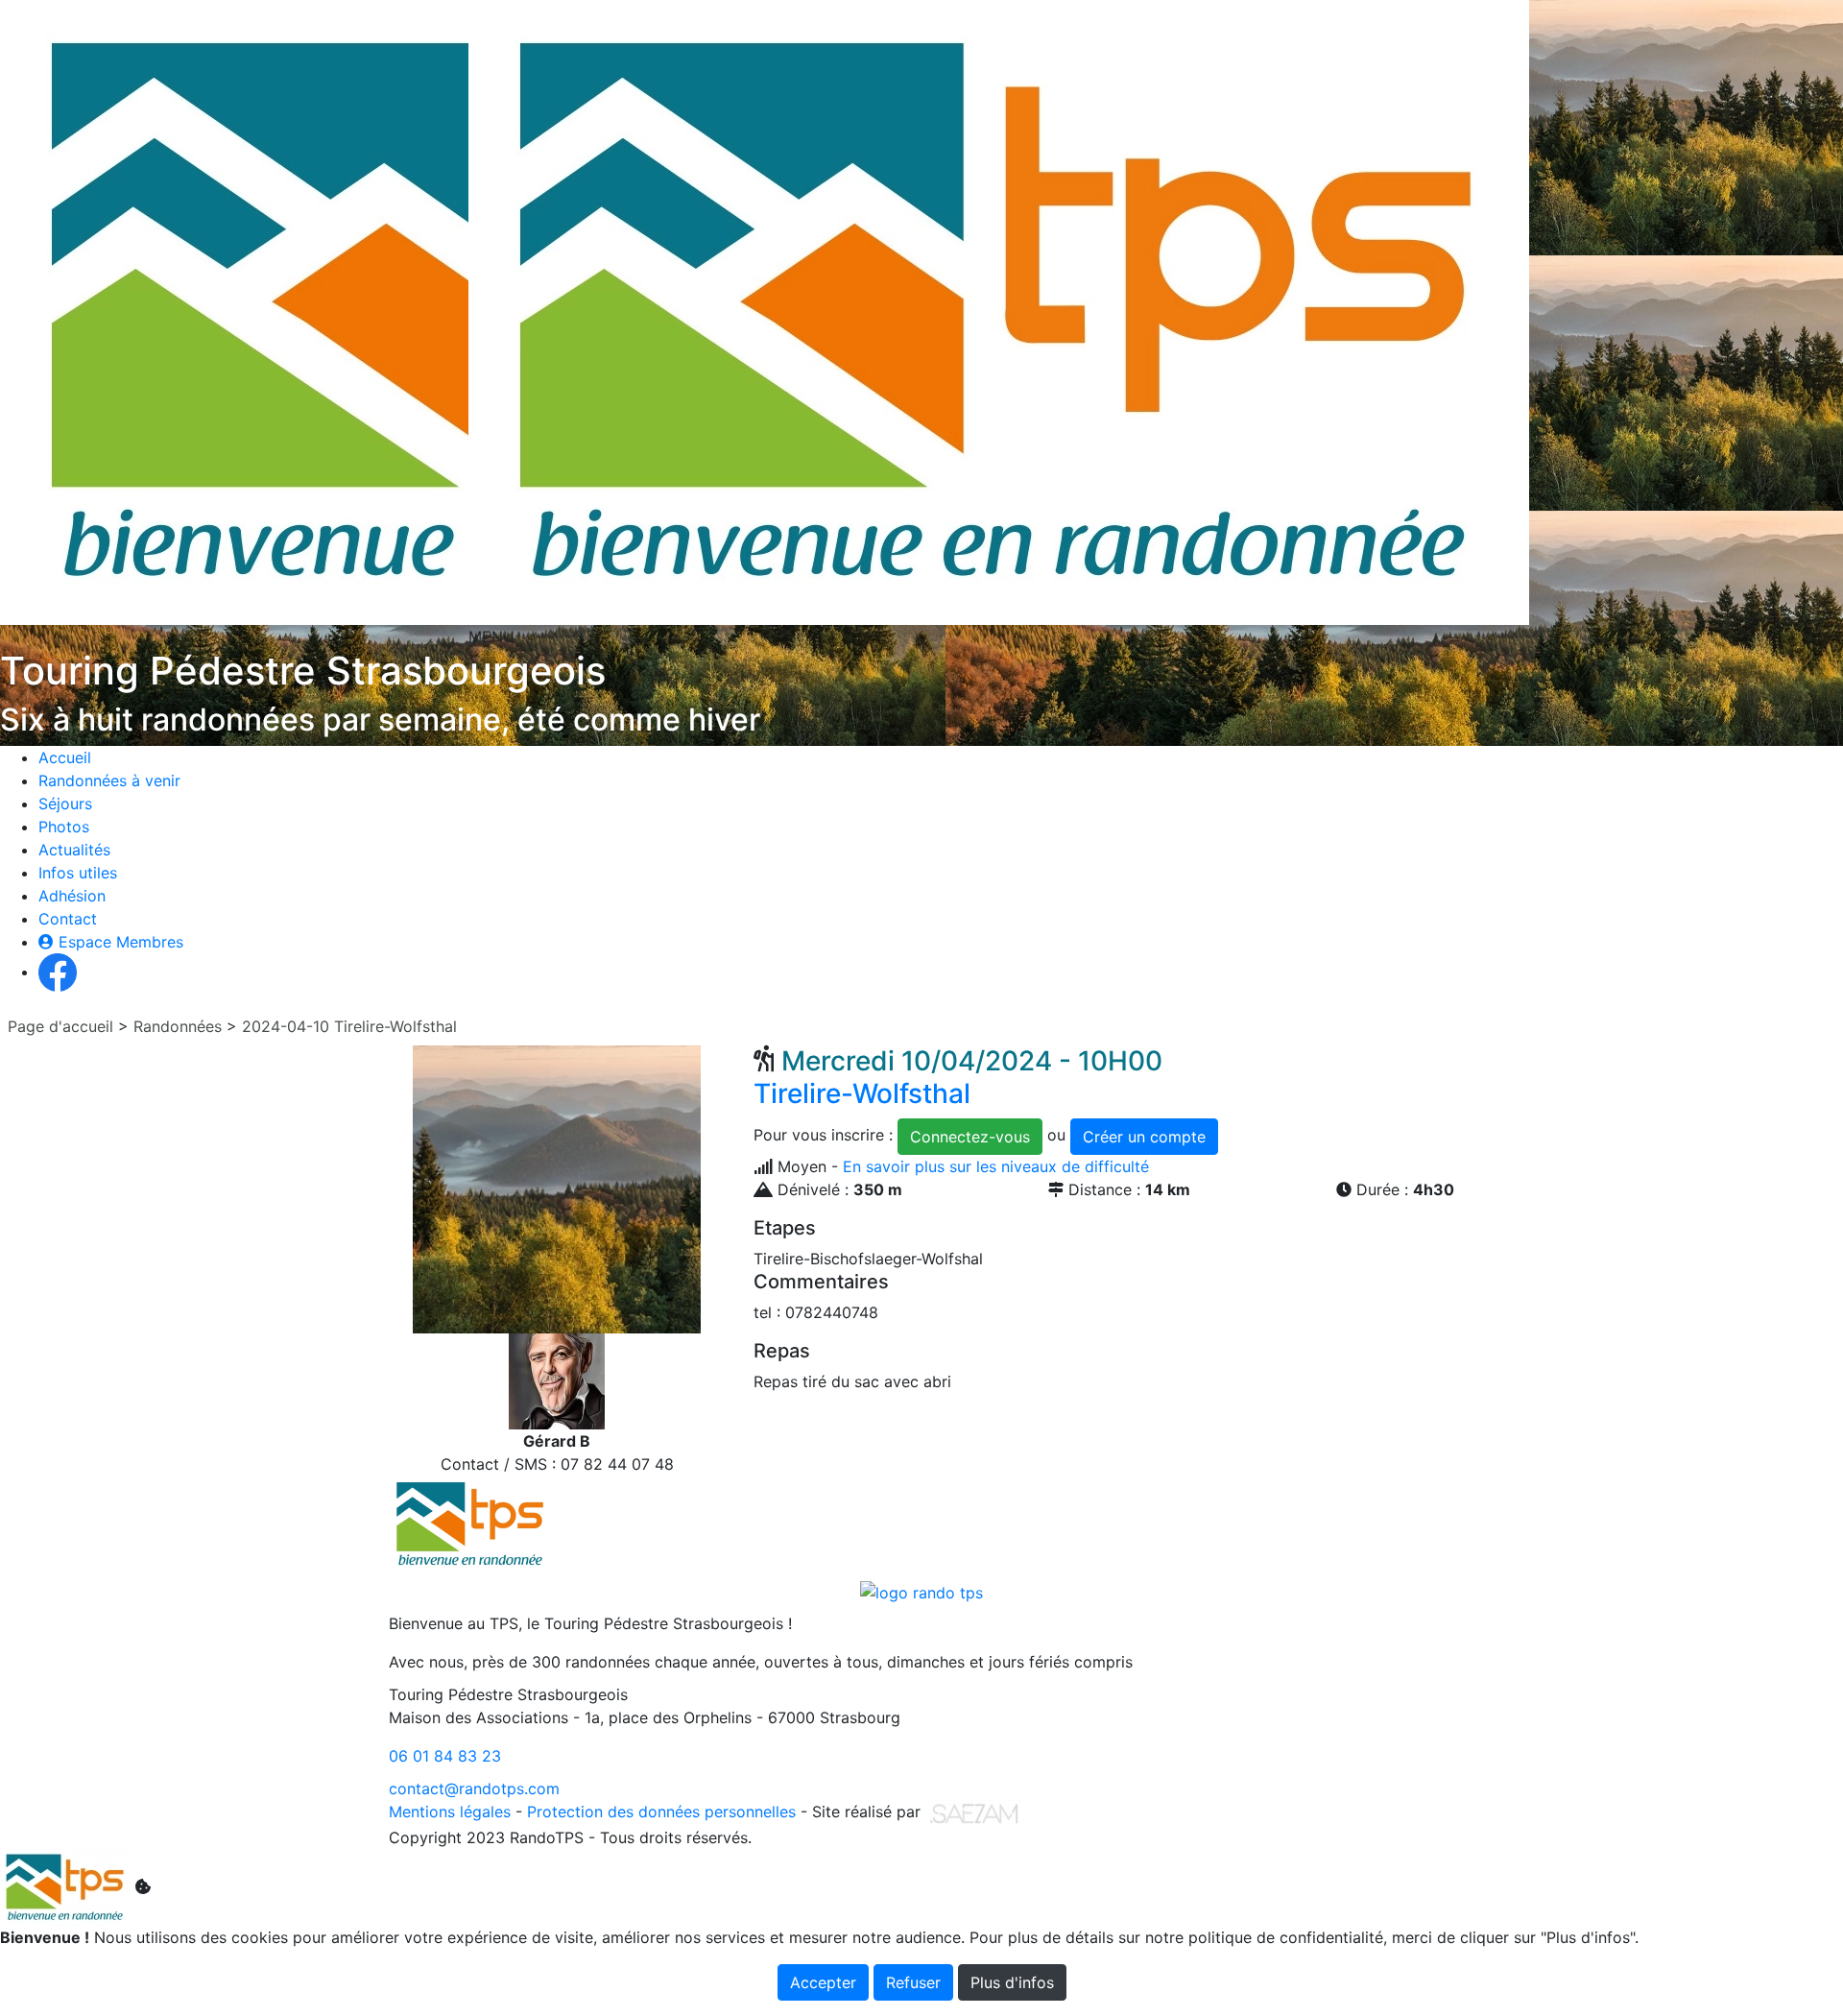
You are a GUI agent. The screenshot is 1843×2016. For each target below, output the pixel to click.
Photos (64, 827)
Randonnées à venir (109, 780)
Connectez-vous (970, 1137)
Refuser (913, 1982)
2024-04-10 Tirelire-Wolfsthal (349, 1026)
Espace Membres (119, 942)
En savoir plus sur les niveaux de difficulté (996, 1166)
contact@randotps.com (474, 1788)
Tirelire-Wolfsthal (958, 1078)
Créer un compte (1144, 1137)
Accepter (823, 1982)
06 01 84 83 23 (445, 1756)
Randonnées (178, 1026)
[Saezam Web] (973, 1812)
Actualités (74, 850)
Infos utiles (78, 873)
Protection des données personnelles (661, 1812)
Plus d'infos (1012, 1982)
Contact (68, 919)
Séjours (65, 804)
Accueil (65, 757)
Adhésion (72, 896)
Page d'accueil (60, 1026)
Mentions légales (450, 1812)
